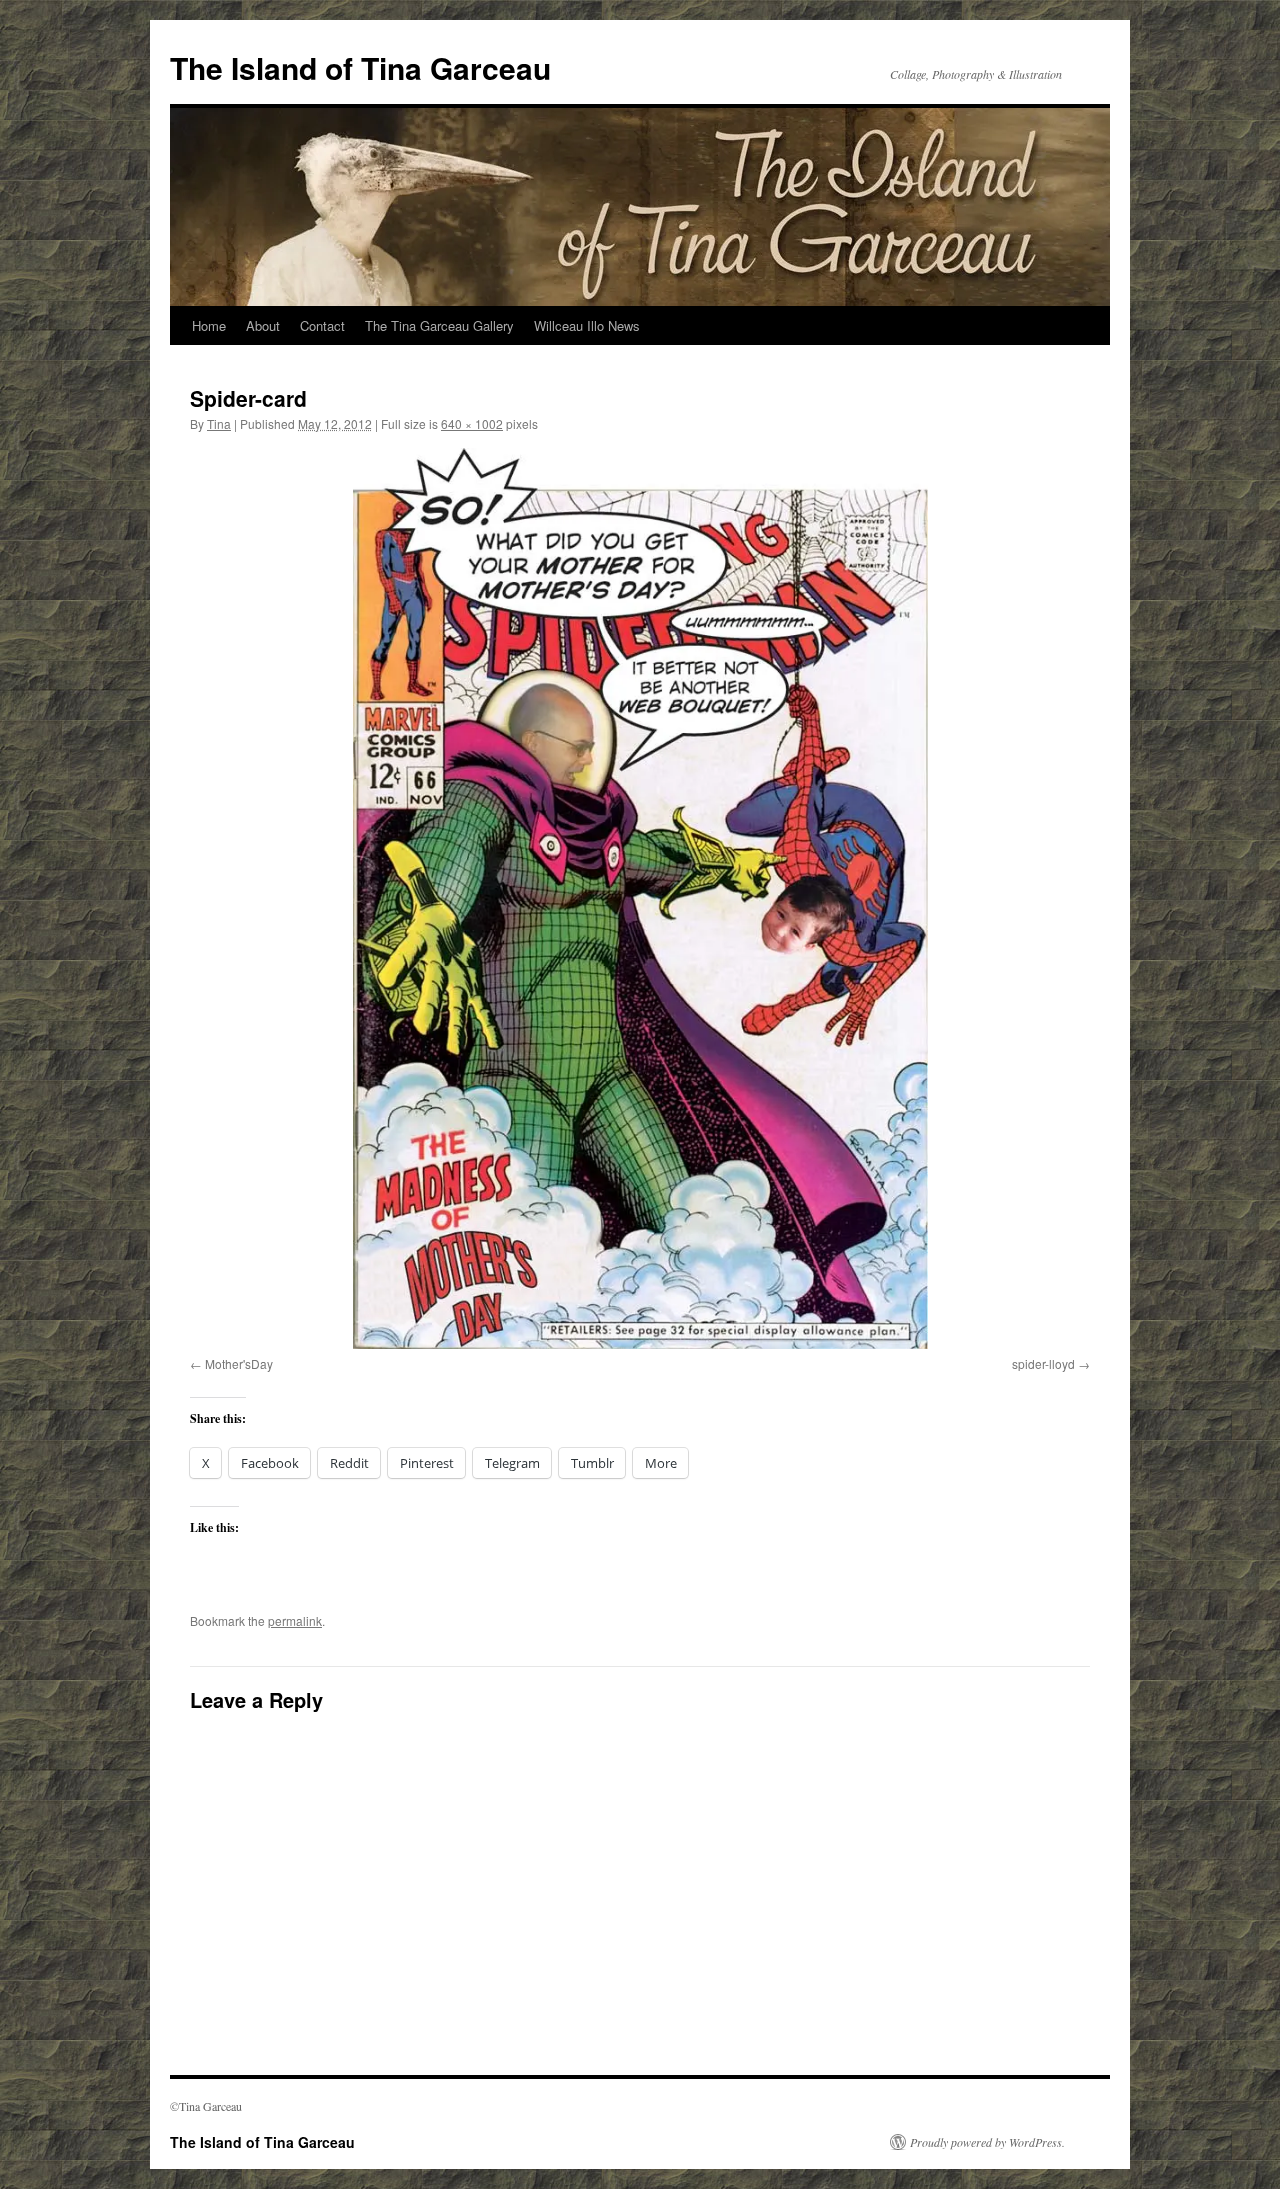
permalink (295, 1620)
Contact (322, 325)
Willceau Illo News (587, 325)
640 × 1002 (472, 423)
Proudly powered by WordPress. (987, 2142)
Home (209, 325)
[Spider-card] (640, 898)
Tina (219, 423)
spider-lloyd (1043, 1363)
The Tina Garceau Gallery (439, 325)
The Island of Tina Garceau (360, 67)
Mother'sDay (239, 1363)
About (263, 325)
